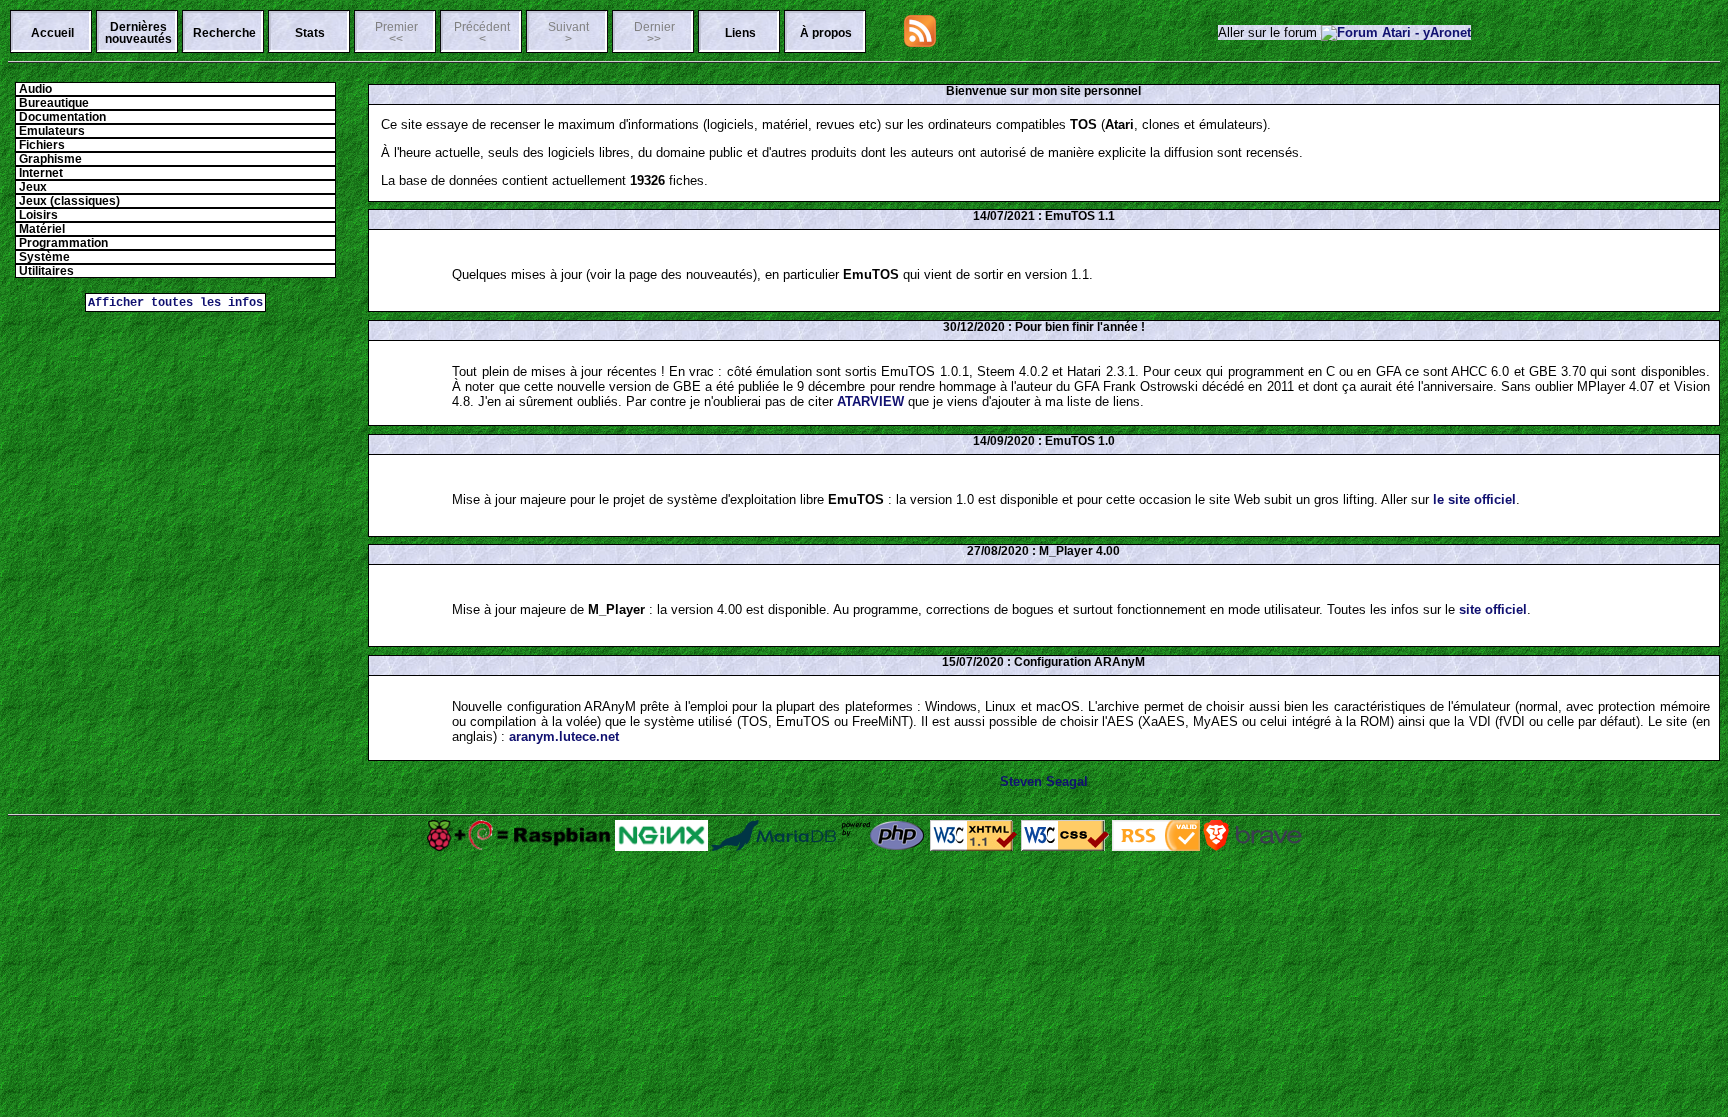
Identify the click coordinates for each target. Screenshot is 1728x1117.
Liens (740, 33)
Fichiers (40, 145)
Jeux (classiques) (68, 201)
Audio (34, 89)
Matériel (40, 229)
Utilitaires (45, 271)
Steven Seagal (1044, 781)
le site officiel (1474, 499)
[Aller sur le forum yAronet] (1396, 32)
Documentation (61, 117)
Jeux (31, 187)
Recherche (224, 33)
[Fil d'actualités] (920, 42)
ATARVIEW (870, 401)
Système (43, 257)
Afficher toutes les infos (175, 302)
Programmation (62, 243)
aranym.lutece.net (564, 736)
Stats (310, 33)
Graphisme (49, 159)
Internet (39, 173)
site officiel (1493, 609)
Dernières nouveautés (138, 33)
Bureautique (52, 103)
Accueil (52, 33)
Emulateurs (50, 131)
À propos (826, 33)
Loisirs (37, 215)
